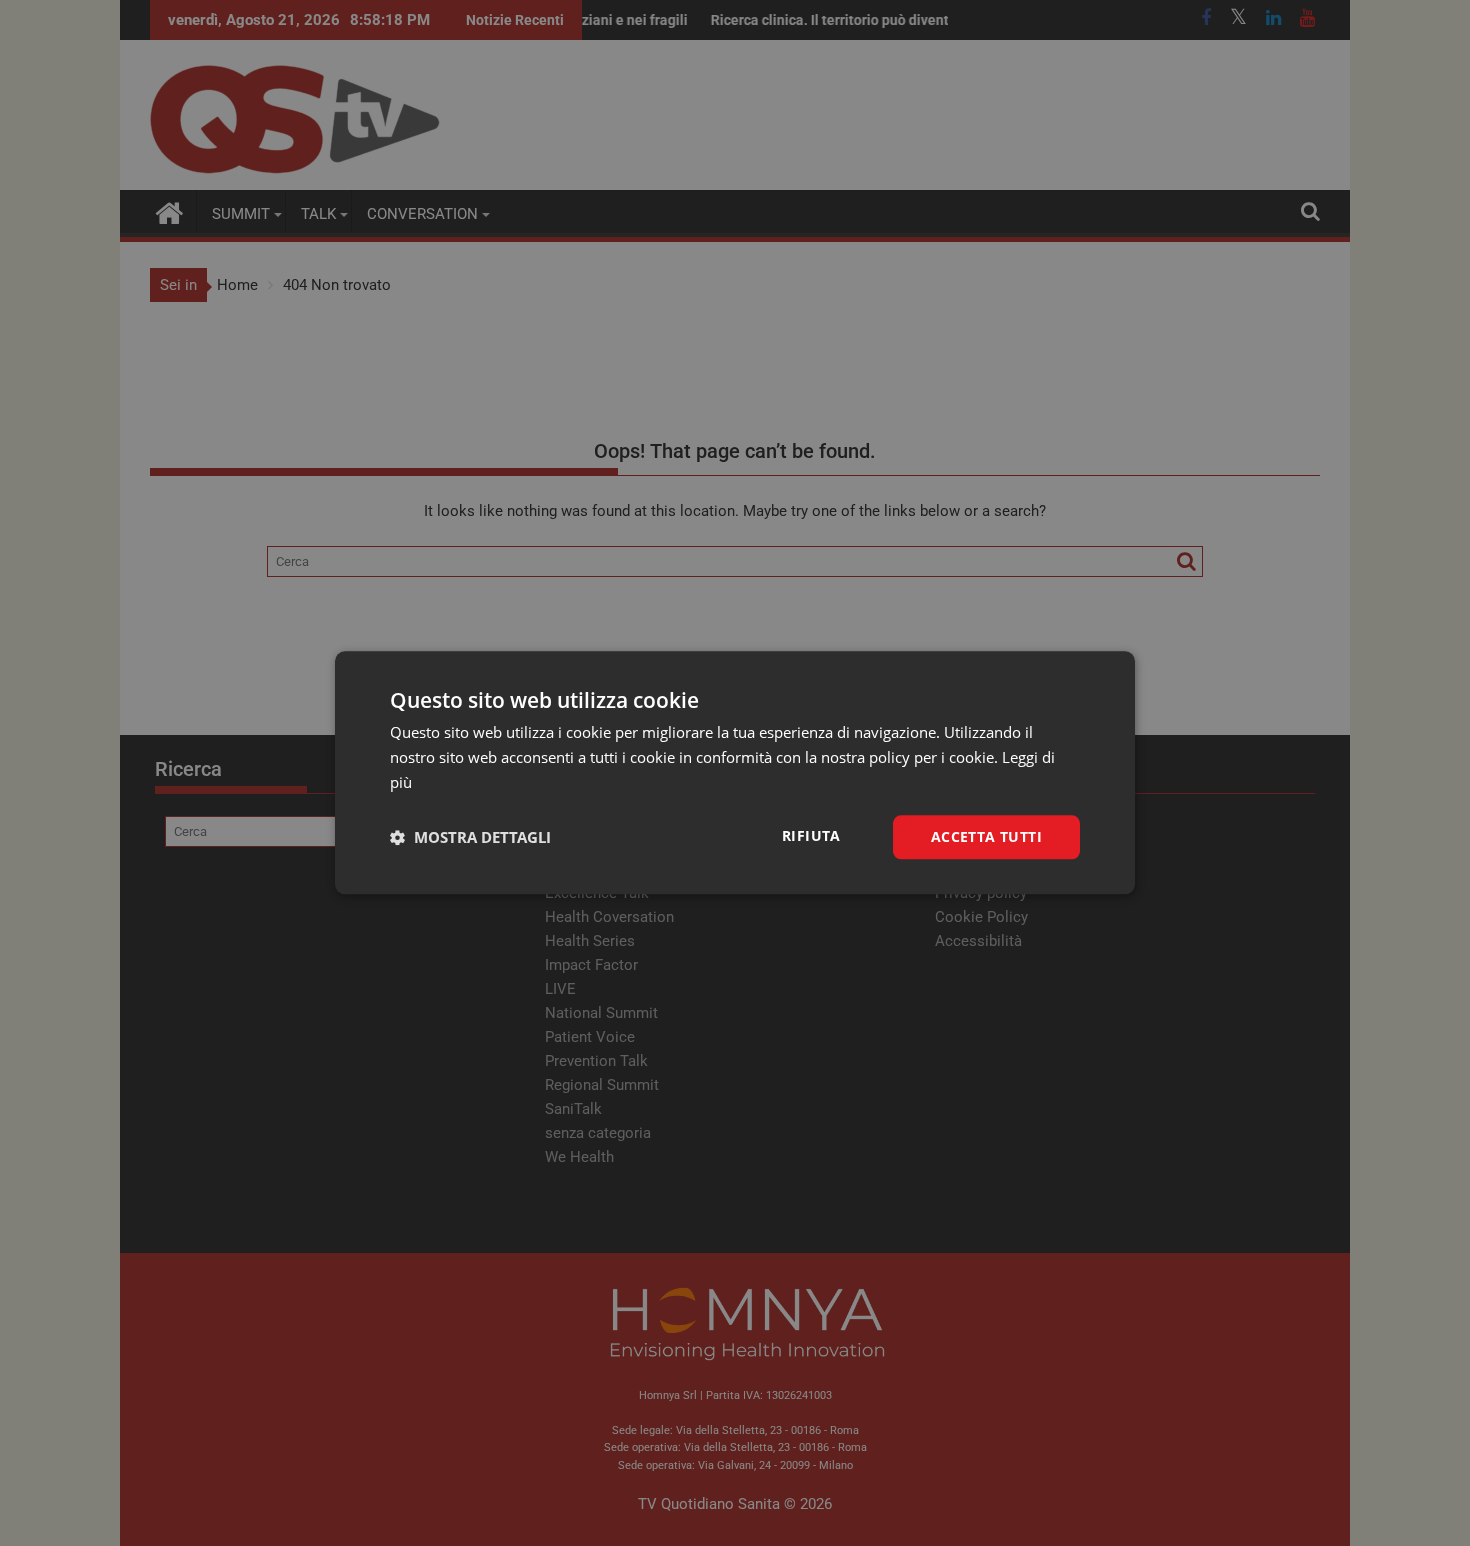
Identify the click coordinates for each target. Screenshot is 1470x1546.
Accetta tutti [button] (986, 836)
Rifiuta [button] (811, 835)
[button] (470, 837)
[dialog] (735, 772)
